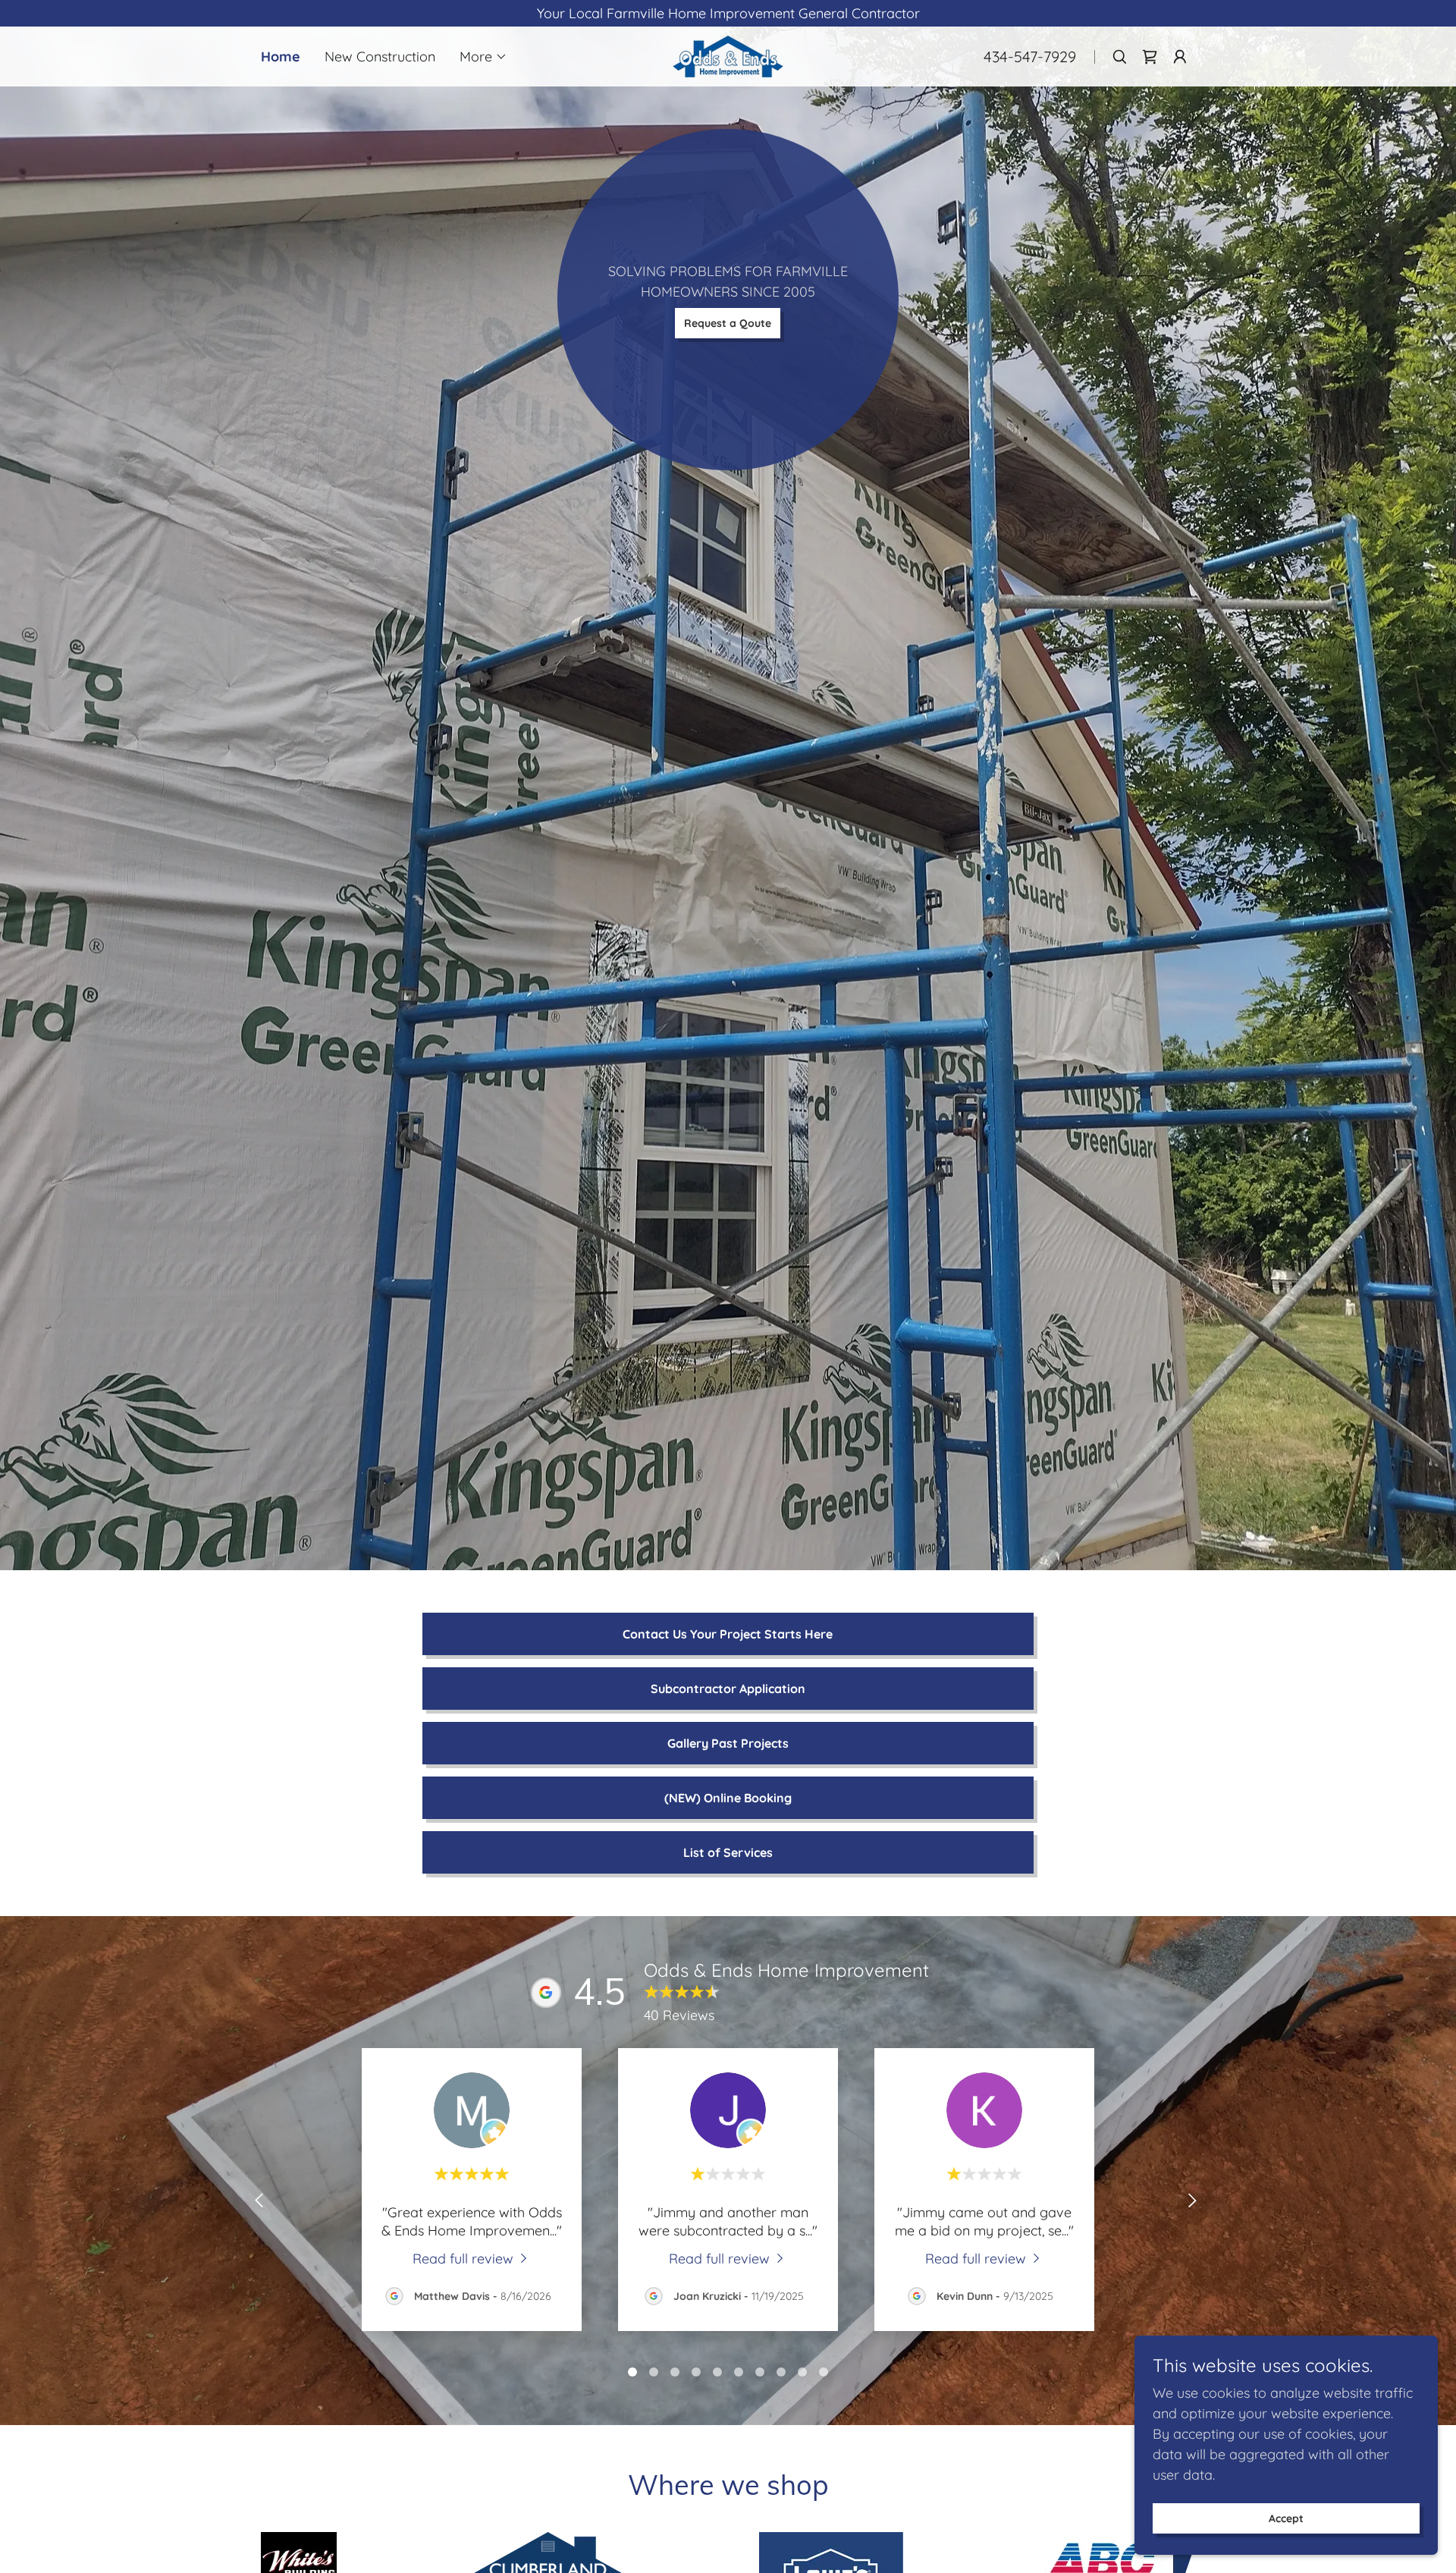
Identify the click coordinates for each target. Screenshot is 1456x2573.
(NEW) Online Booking (728, 1798)
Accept (1286, 2518)
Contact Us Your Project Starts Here (728, 1634)
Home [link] (281, 57)
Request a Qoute (728, 323)
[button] (483, 57)
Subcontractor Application (728, 1689)
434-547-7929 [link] (1030, 57)
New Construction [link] (380, 57)
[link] (728, 55)
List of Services (728, 1852)
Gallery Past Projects (728, 1743)
